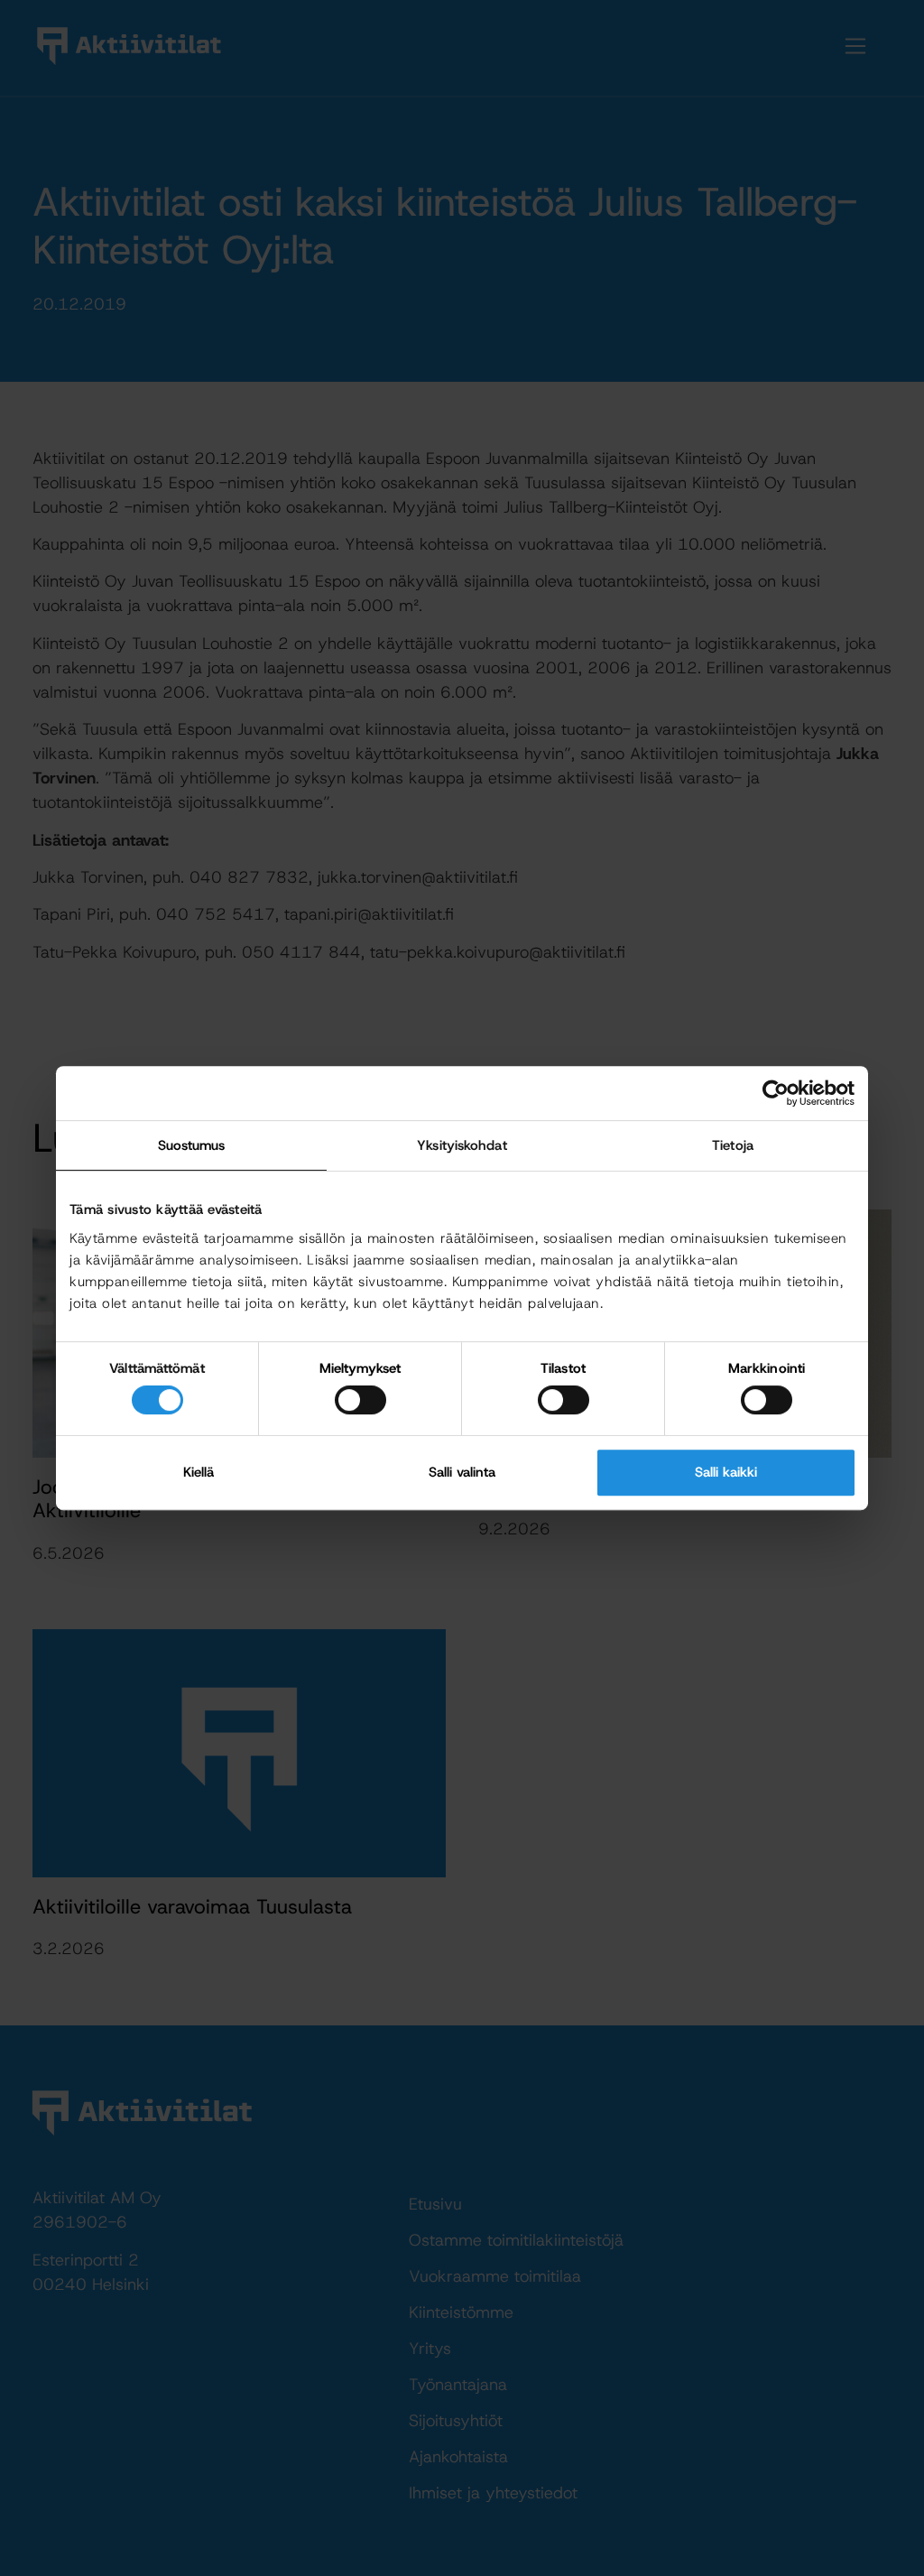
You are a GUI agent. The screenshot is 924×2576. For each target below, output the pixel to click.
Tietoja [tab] (733, 1145)
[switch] (360, 1400)
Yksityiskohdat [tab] (462, 1145)
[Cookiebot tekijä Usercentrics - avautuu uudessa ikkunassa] (776, 1093)
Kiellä (199, 1472)
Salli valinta (462, 1472)
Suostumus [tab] (192, 1145)
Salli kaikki (726, 1472)
